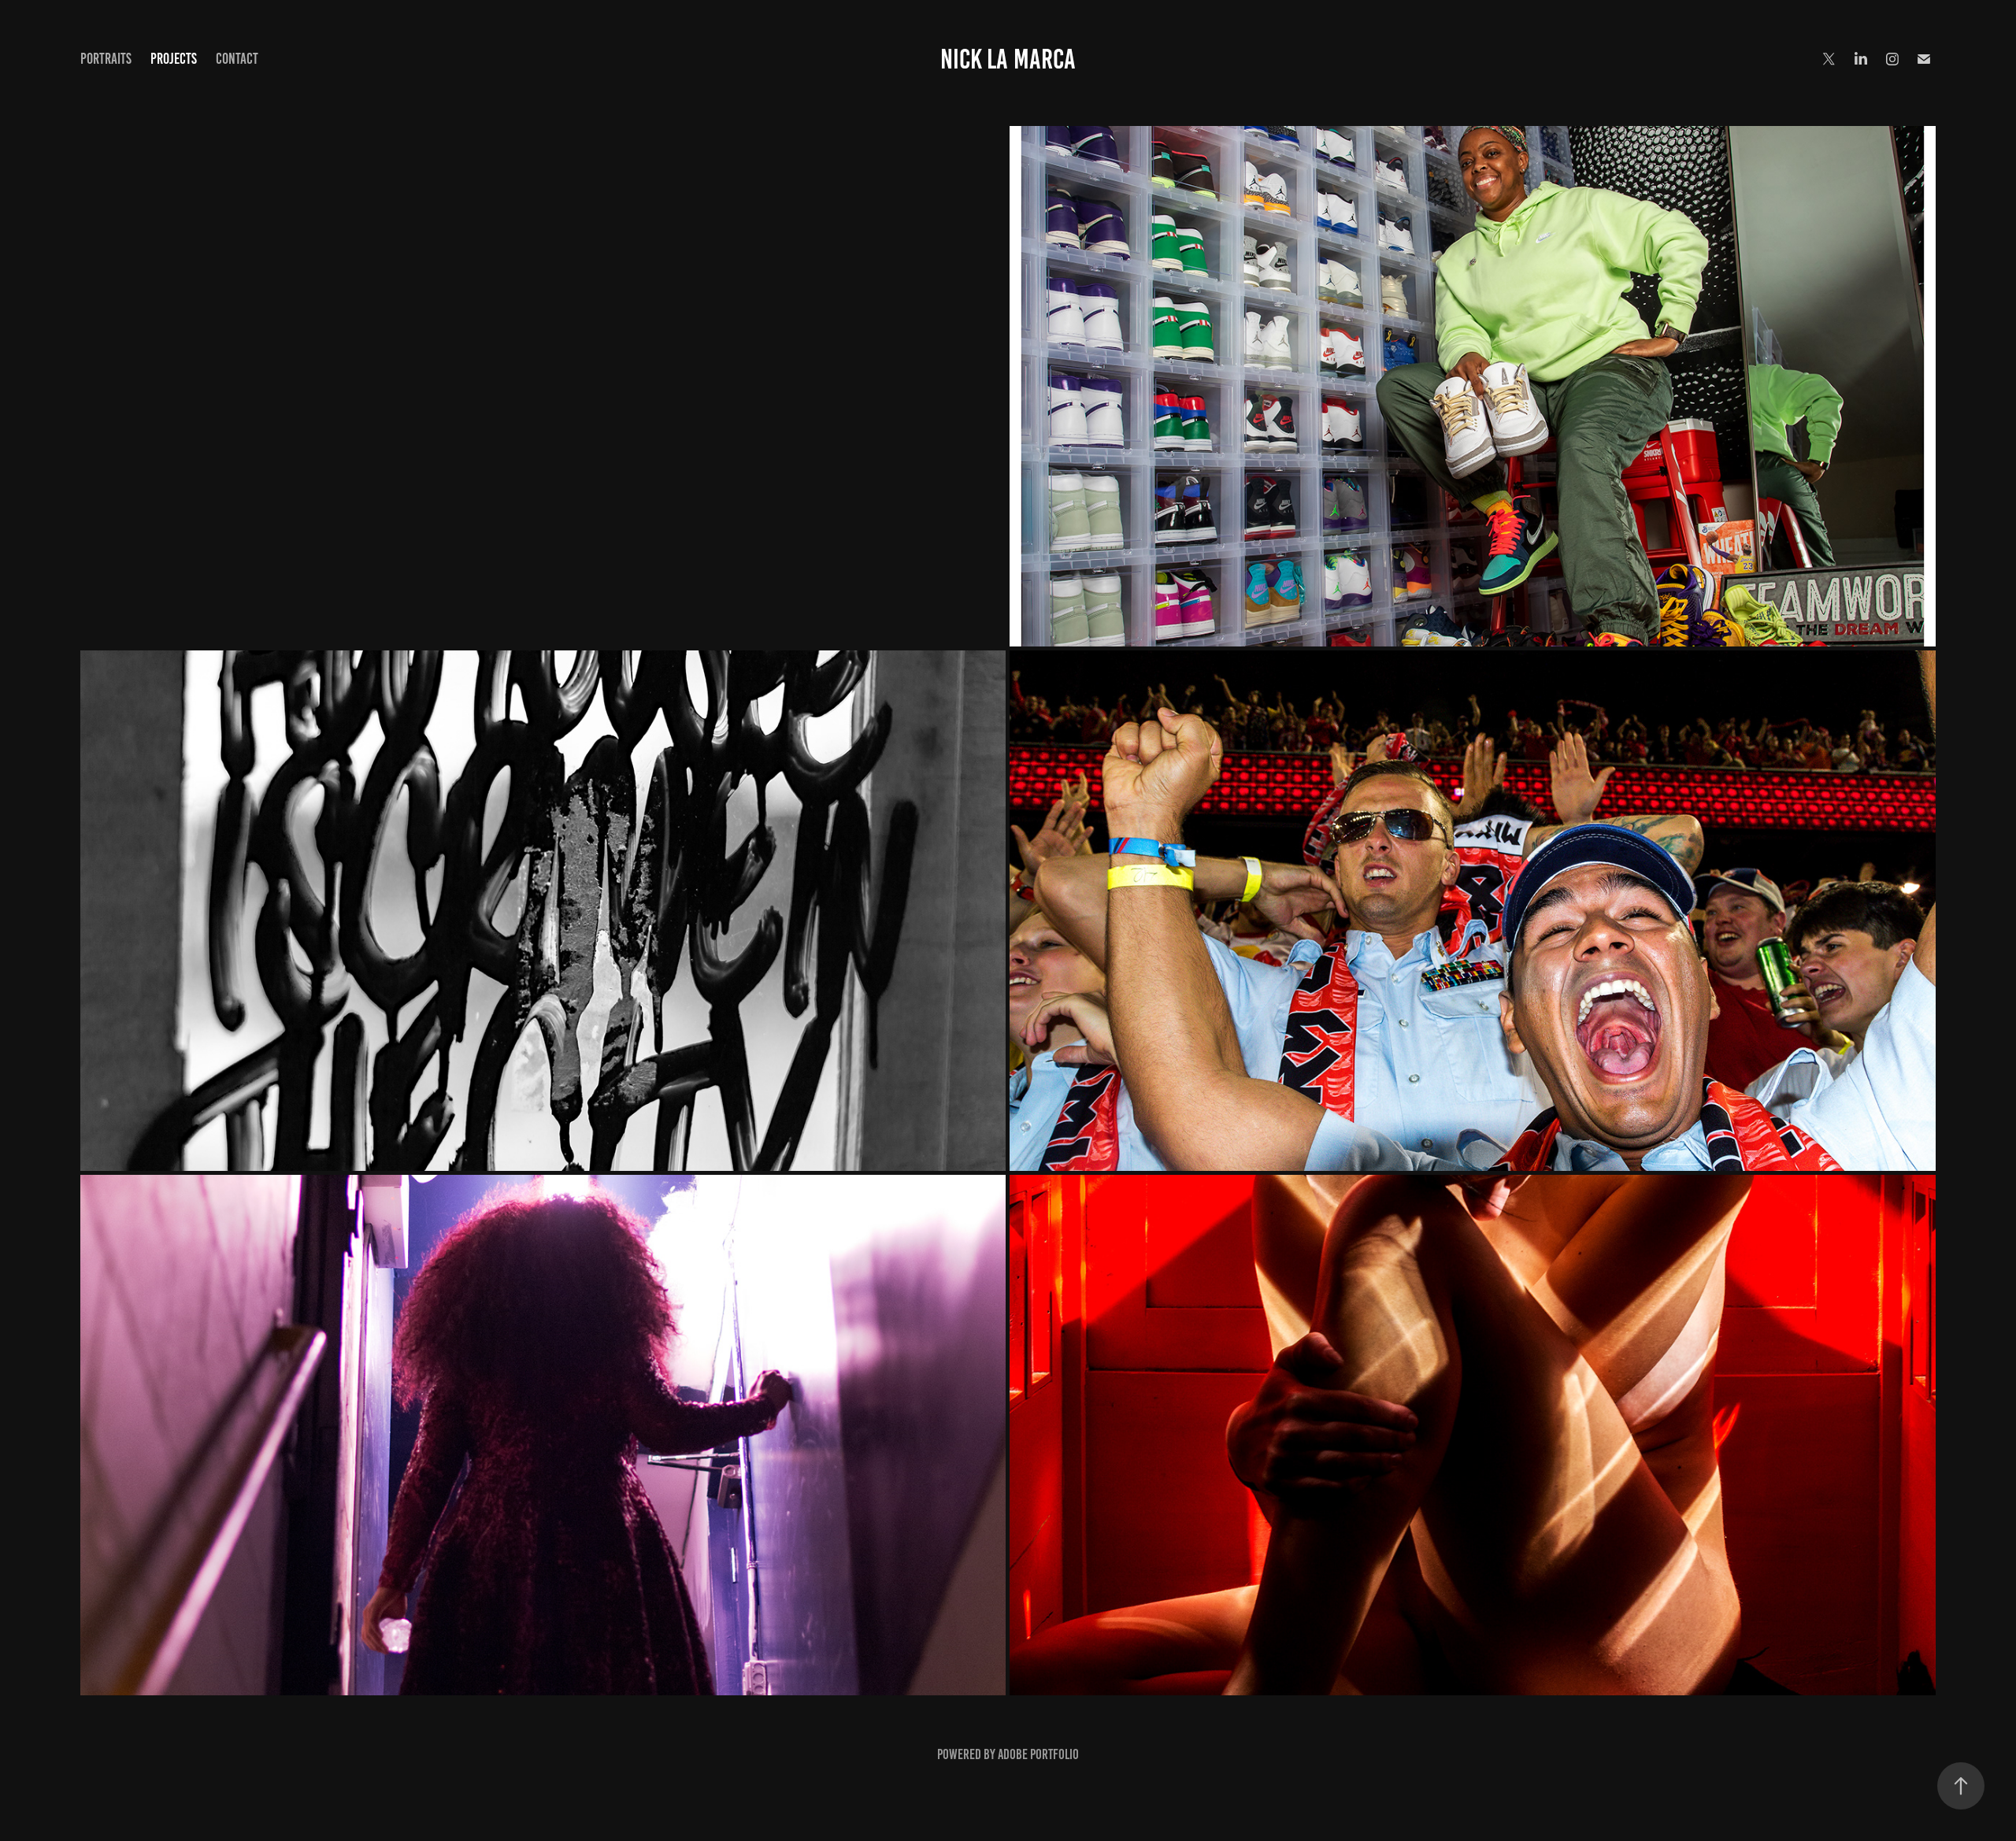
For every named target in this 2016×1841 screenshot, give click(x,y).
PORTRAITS (106, 59)
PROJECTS (174, 59)
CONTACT (237, 59)
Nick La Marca (1008, 59)
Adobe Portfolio (1038, 1754)
